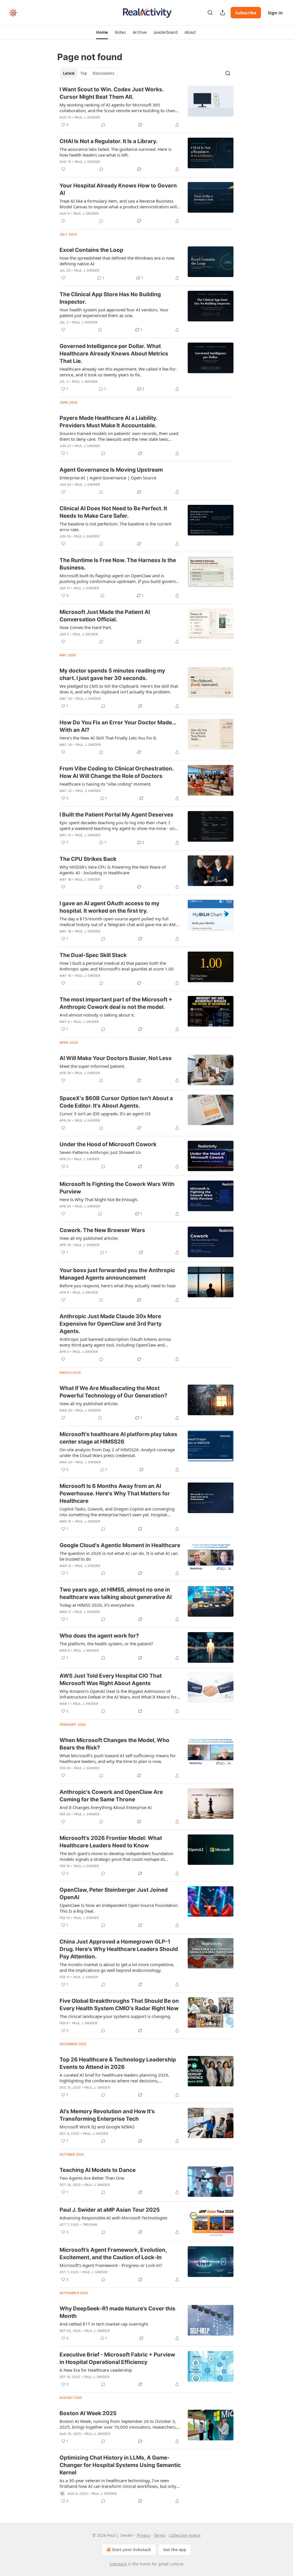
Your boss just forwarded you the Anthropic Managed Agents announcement (117, 1274)
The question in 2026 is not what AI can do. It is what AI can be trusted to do (119, 1556)
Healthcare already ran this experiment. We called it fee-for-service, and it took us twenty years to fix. (118, 372)
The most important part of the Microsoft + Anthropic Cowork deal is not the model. (116, 1003)
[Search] (210, 13)
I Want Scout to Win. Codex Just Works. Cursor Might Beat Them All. (112, 93)
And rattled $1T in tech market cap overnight (104, 2324)
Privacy (143, 2535)
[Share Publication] (223, 13)
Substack (118, 2564)
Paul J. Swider (87, 117)
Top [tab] (84, 73)
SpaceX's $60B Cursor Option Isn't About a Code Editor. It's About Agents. (116, 1102)
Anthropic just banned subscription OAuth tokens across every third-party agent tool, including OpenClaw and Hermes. (115, 1342)
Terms (160, 2535)
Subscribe (246, 13)
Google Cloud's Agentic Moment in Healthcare (120, 1545)
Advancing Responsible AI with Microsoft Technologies (113, 2218)
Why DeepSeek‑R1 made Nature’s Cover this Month (117, 2312)
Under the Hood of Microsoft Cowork (108, 1144)
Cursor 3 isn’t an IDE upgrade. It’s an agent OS (105, 1114)
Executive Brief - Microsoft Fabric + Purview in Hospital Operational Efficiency (117, 2358)
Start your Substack (131, 2550)
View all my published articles (89, 1238)
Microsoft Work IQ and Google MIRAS (97, 2127)
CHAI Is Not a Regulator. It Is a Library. (109, 141)
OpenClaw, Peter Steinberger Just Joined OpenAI (114, 1894)
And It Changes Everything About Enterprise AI (106, 1807)
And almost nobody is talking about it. (97, 1015)
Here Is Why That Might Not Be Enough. (99, 1199)
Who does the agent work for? (99, 1636)
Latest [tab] (69, 73)
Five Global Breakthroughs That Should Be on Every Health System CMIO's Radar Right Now (119, 2005)
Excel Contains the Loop (91, 250)
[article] (146, 107)
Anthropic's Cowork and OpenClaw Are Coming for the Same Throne (111, 1796)
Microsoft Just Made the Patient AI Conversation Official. (105, 616)
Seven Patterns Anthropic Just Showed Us (100, 1152)
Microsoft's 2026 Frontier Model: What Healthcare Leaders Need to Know (111, 1842)
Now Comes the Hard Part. (86, 627)
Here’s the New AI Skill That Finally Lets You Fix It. (108, 738)
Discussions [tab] (103, 73)
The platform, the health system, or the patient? (106, 1644)
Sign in (275, 13)
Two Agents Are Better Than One (92, 2178)
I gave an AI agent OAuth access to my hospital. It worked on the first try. (109, 907)
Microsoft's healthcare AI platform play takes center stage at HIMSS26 (118, 1438)
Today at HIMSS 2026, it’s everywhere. (97, 1605)
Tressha (90, 2225)
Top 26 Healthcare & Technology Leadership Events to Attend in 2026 (118, 2063)
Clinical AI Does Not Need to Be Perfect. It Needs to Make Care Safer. (113, 512)
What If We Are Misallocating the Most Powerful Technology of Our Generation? (113, 1392)
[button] (102, 32)
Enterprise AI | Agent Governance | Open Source (108, 478)
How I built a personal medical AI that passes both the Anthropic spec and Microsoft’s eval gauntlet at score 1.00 (117, 966)
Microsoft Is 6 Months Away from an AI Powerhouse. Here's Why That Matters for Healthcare (115, 1493)
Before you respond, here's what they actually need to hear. (118, 1286)
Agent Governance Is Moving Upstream (111, 470)
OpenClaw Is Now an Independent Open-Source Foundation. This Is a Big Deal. (119, 1908)
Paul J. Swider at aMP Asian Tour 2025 (110, 2210)
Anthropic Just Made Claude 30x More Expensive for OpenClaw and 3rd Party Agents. (111, 1324)
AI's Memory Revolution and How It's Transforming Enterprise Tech (107, 2115)
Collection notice (185, 2535)
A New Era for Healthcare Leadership (96, 2370)
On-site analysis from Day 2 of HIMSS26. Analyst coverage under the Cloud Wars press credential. (117, 1452)
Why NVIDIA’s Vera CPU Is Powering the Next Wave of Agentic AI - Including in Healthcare (113, 870)
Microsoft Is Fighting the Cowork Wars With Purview (117, 1188)
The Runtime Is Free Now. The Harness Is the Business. (118, 564)
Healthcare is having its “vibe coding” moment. (105, 784)
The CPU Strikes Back (88, 859)
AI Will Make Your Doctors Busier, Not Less (116, 1058)
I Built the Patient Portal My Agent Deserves (116, 815)
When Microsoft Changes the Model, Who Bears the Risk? (114, 1744)
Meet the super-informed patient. (92, 1066)
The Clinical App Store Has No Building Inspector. (110, 298)
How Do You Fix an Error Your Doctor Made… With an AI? (118, 726)
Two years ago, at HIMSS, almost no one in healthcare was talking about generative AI (116, 1593)
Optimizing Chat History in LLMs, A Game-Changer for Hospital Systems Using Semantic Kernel (120, 2465)
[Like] (63, 169)
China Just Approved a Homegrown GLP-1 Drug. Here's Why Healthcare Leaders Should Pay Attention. (119, 1949)
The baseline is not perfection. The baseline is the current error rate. (115, 527)
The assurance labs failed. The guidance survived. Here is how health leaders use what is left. (115, 152)
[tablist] (89, 73)
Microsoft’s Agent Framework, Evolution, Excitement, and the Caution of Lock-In (113, 2254)
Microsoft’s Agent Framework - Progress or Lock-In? (111, 2265)
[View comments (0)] (103, 125)
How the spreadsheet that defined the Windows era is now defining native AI (117, 261)
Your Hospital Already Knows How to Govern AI (118, 189)
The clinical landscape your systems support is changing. (115, 2016)
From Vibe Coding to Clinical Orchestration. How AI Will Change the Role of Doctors (117, 772)
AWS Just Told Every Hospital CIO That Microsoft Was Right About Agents (111, 1680)
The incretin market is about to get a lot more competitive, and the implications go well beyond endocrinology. (117, 1967)
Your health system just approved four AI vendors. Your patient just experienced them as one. (114, 313)
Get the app (175, 2550)
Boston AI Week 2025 (88, 2413)
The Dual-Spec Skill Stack (93, 955)
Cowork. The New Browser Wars (102, 1230)
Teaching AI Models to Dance (98, 2170)
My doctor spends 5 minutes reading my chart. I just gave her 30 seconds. (112, 674)
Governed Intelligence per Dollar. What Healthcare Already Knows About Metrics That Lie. (114, 354)
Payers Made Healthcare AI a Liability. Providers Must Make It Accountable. (108, 422)
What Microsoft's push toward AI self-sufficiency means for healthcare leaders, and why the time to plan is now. (118, 1758)
